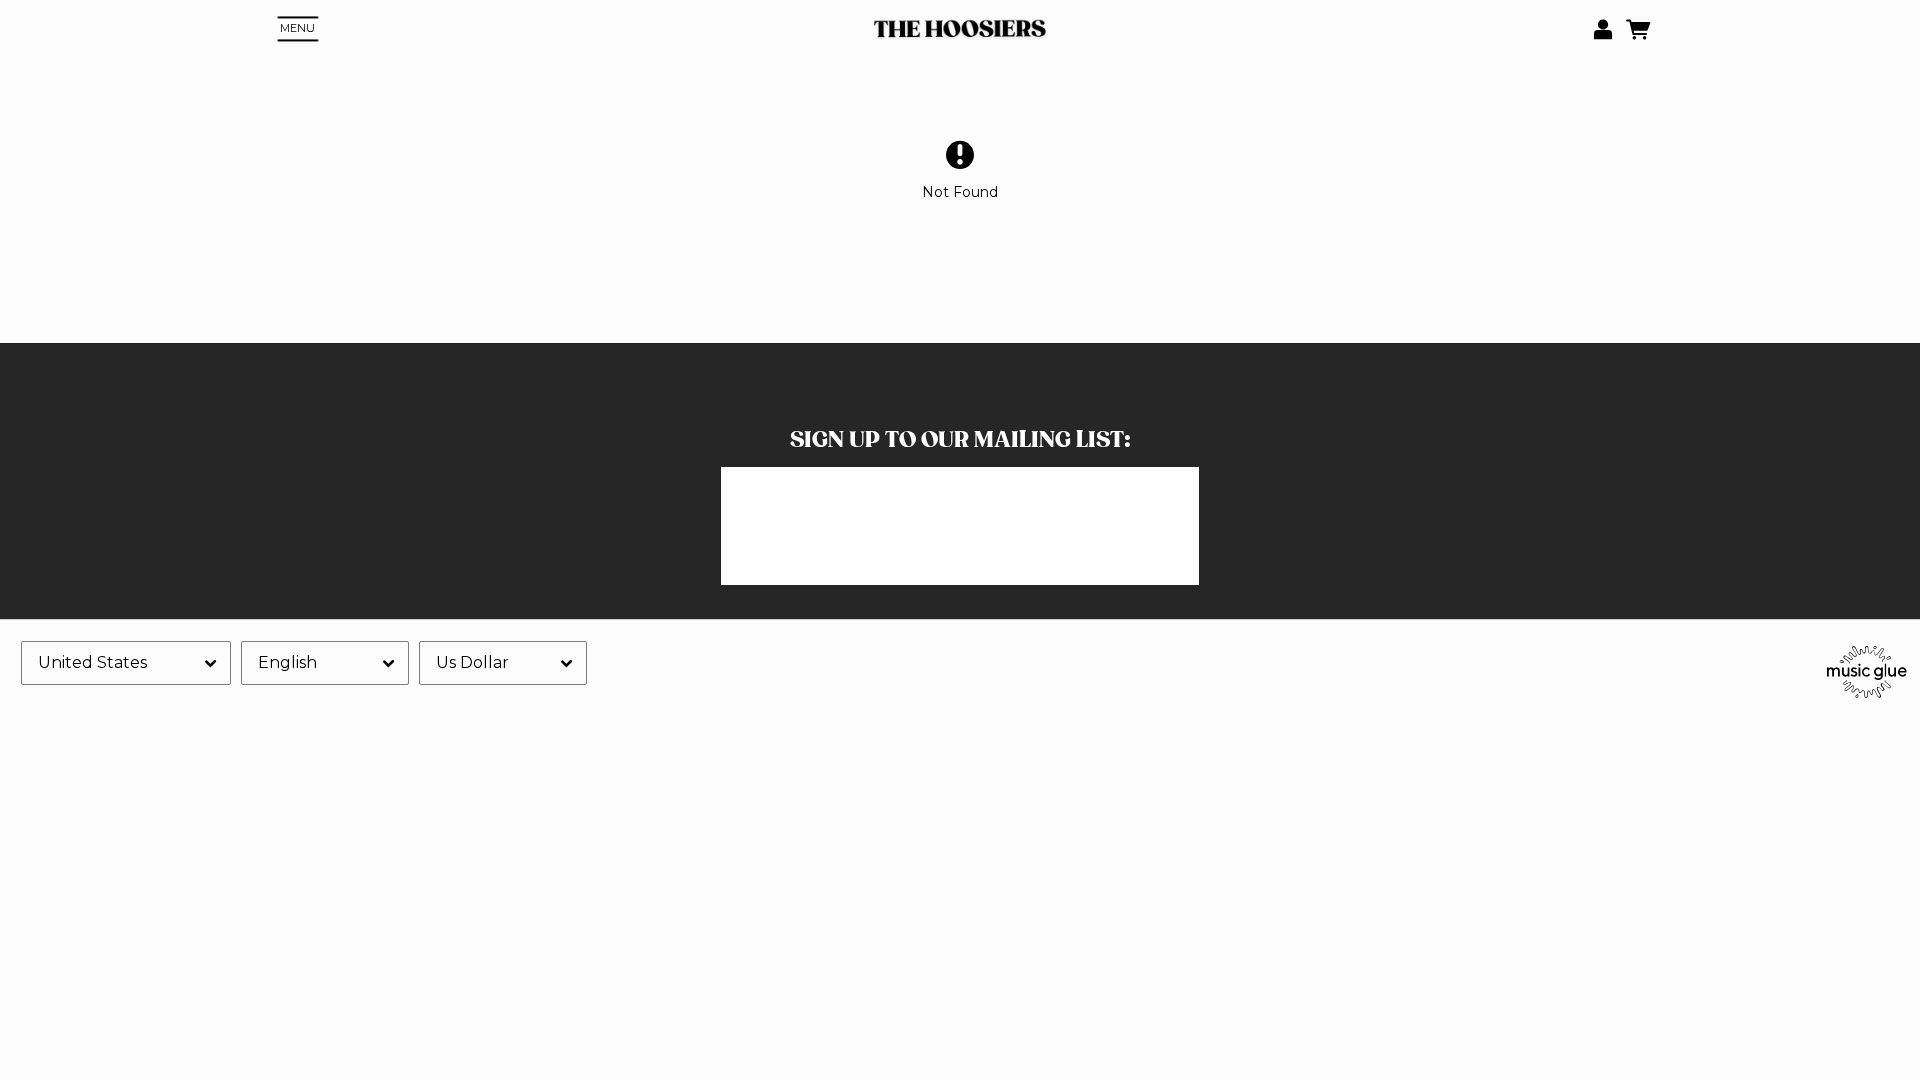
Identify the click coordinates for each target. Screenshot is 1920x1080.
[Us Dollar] (503, 663)
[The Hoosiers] (959, 29)
